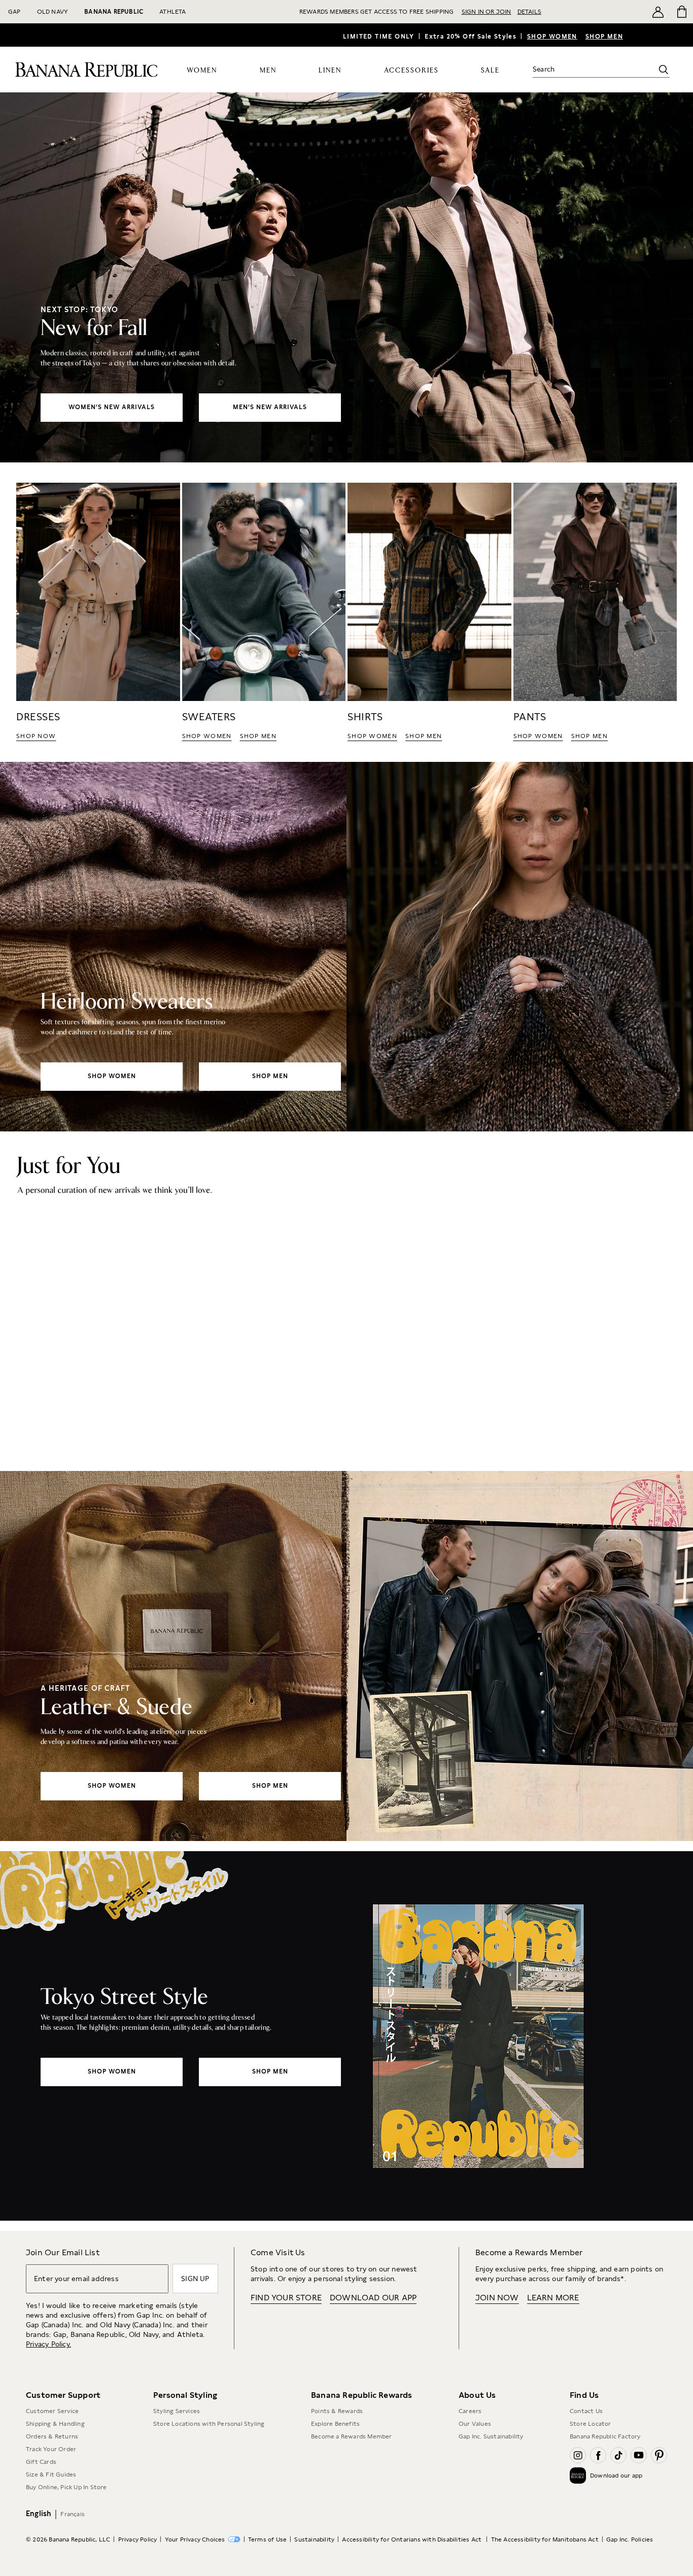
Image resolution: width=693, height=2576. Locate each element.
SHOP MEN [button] (258, 736)
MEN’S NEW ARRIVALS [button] (270, 407)
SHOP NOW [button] (36, 736)
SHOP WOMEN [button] (207, 736)
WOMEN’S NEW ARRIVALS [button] (112, 407)
